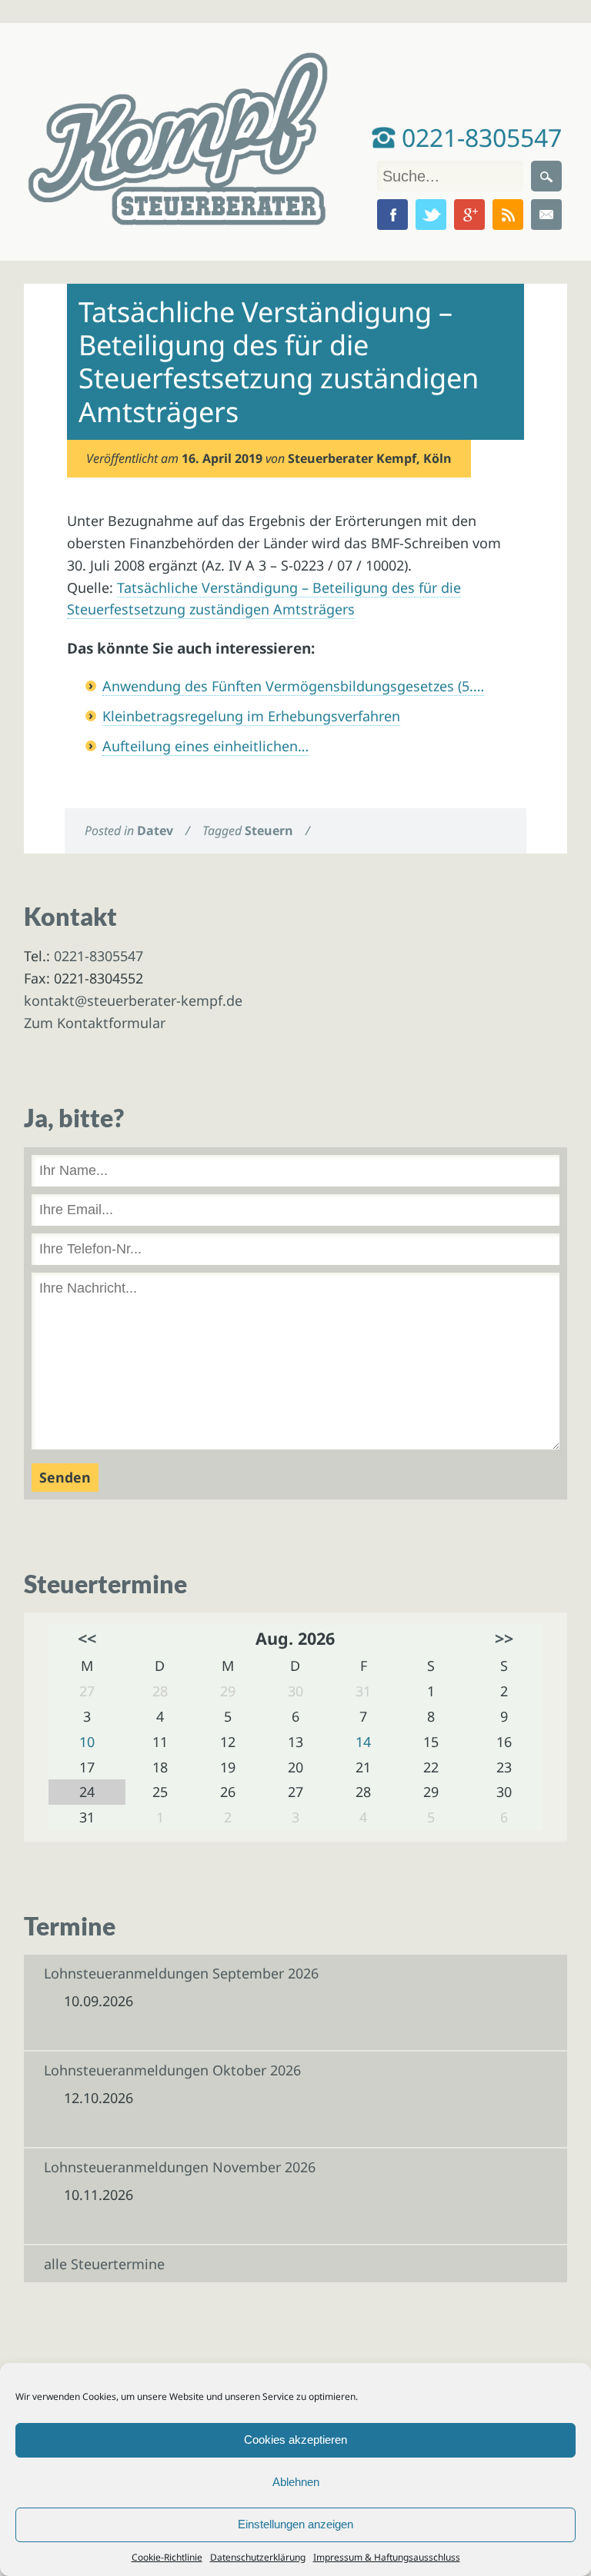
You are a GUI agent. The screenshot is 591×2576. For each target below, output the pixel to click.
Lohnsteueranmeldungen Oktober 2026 (172, 2070)
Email (546, 215)
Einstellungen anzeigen (295, 2524)
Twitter (431, 215)
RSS (508, 215)
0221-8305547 (479, 137)
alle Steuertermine (104, 2264)
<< (87, 1638)
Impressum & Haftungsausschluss (387, 2557)
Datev (155, 830)
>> (504, 1638)
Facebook (392, 215)
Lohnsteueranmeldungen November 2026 (180, 2167)
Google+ (469, 215)
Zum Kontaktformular (95, 1023)
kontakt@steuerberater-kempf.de (133, 1000)
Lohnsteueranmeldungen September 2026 (181, 1973)
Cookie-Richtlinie (167, 2557)
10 (87, 1742)
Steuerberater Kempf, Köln (370, 458)
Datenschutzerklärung (258, 2557)
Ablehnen (296, 2482)
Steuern (269, 830)
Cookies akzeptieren (295, 2440)
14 (363, 1742)
